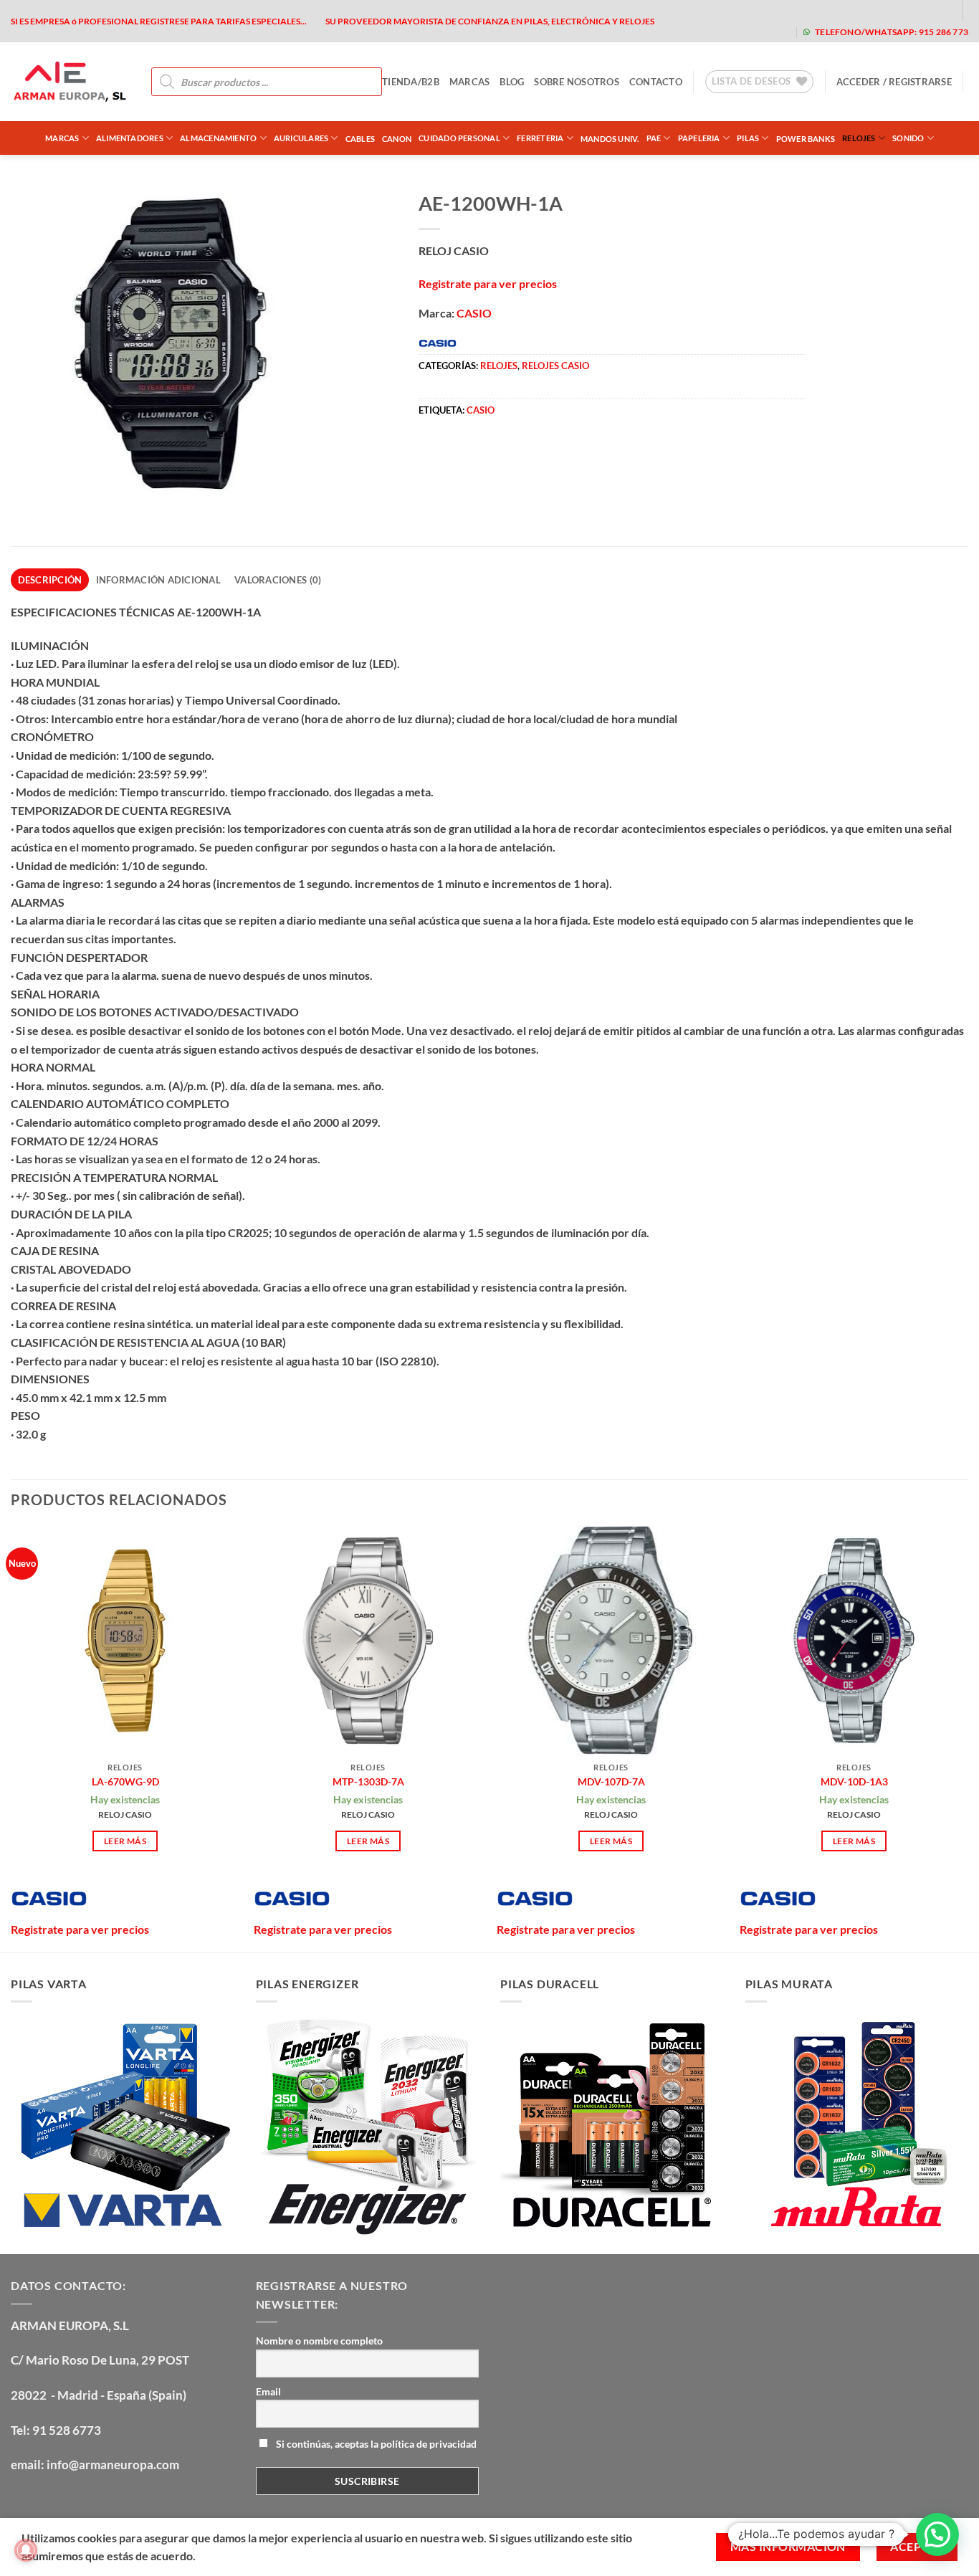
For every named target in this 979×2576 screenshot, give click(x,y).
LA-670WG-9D (125, 1781)
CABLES (360, 139)
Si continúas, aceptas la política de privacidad (375, 2444)
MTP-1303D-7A (368, 1781)
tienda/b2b (411, 82)
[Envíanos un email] (893, 10)
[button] (894, 82)
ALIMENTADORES (130, 138)
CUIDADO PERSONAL (459, 138)
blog (512, 82)
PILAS (748, 138)
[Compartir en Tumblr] (561, 454)
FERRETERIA (540, 138)
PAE (654, 138)
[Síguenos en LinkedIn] (939, 10)
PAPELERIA (699, 138)
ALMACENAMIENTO (218, 138)
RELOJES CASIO (555, 366)
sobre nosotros (577, 82)
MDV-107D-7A (611, 1781)
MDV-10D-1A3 (854, 1781)
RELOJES (859, 138)
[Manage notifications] (26, 2550)
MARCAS (470, 82)
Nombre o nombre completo (319, 2341)
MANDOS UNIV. (610, 139)
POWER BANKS (806, 139)
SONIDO (908, 138)
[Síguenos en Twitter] (871, 10)
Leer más (125, 1841)
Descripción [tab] (50, 580)
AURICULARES (301, 138)
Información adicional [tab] (158, 580)
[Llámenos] (916, 10)
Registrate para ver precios (488, 283)
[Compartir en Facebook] (432, 454)
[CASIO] (49, 1899)
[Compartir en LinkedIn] (535, 454)
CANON (397, 139)
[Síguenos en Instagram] (848, 10)
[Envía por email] (483, 454)
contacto (656, 82)
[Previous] (11, 1737)
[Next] (968, 1737)
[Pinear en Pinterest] (509, 454)
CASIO (474, 313)
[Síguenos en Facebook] (825, 10)
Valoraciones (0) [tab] (278, 580)
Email (268, 2391)
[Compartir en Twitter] (458, 454)
